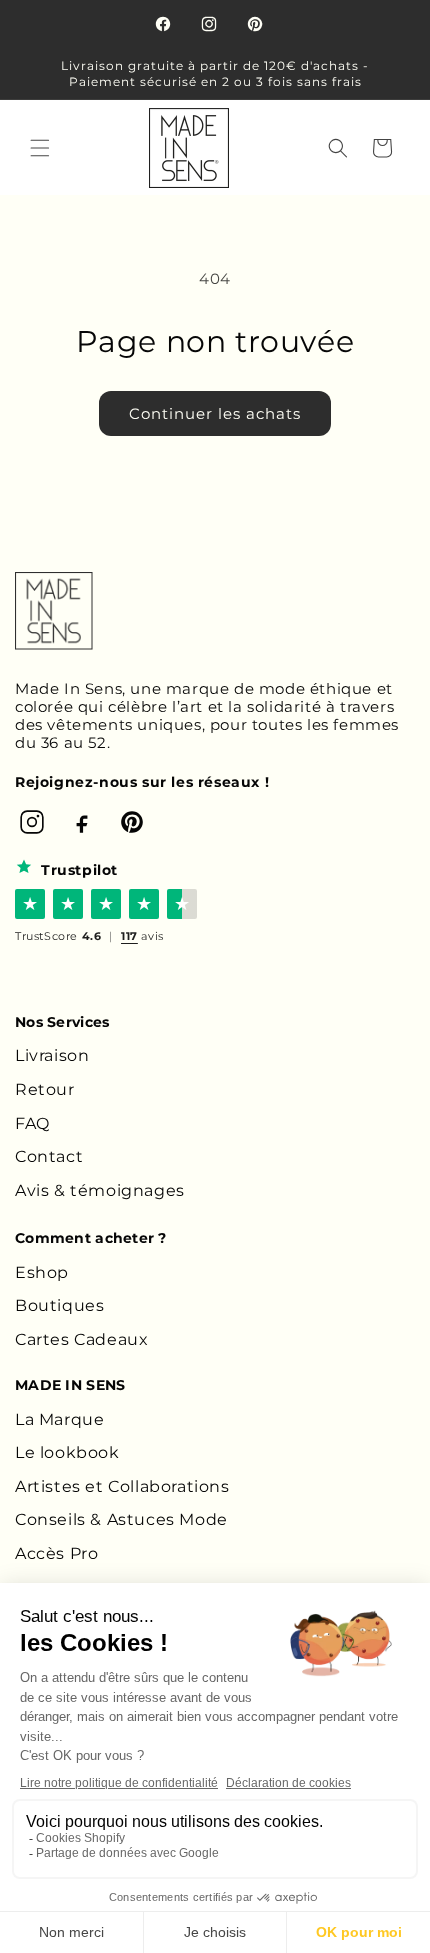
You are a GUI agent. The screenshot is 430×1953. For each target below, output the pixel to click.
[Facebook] (82, 822)
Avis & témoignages (100, 1190)
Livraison (52, 1055)
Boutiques (59, 1305)
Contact (49, 1156)
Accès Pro (56, 1553)
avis (142, 936)
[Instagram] (32, 822)
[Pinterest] (132, 822)
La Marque (59, 1419)
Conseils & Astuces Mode (121, 1519)
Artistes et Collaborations (122, 1486)
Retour (45, 1089)
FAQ (32, 1123)
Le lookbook (67, 1452)
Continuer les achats (215, 413)
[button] (40, 148)
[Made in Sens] (54, 611)
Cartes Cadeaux (81, 1339)
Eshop (42, 1272)
